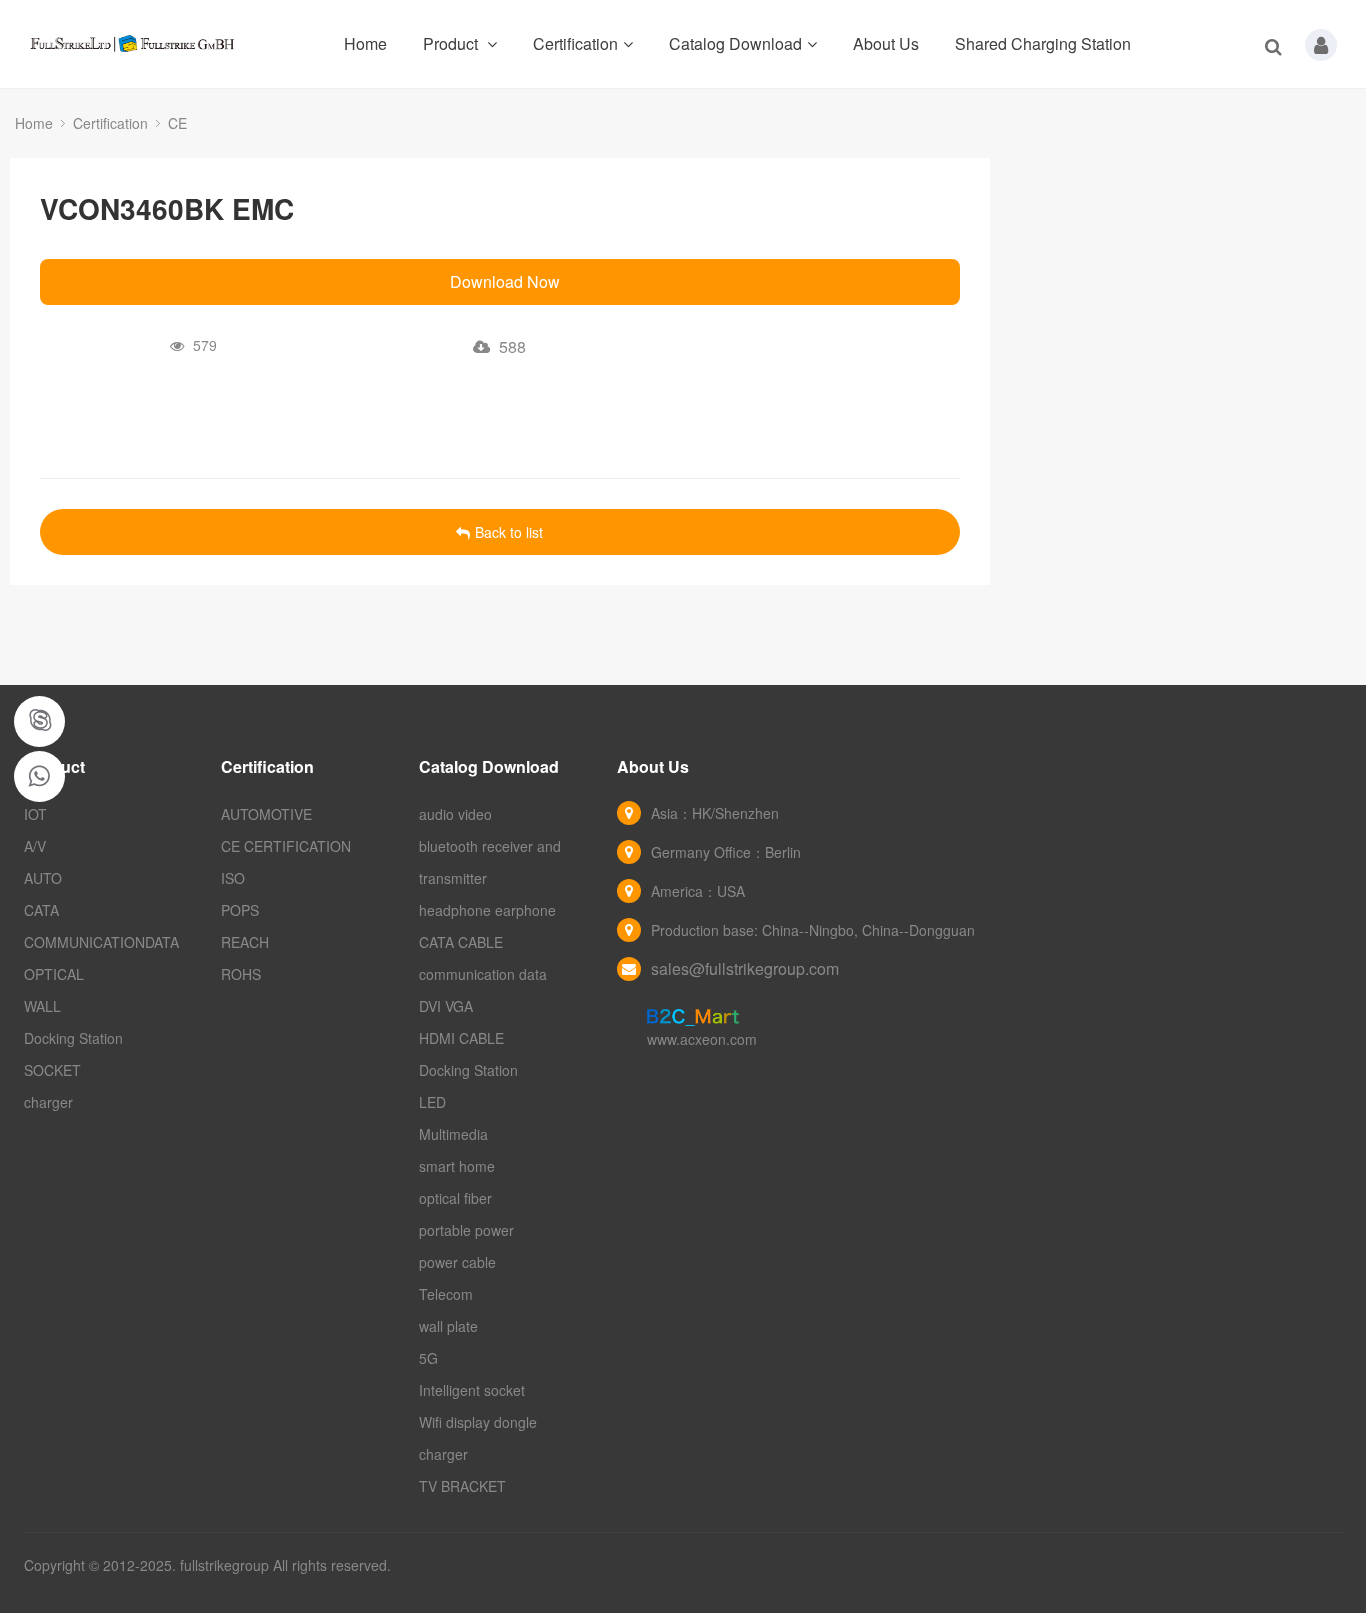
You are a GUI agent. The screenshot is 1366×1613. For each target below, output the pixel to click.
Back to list (509, 532)
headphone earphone (487, 910)
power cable (457, 1262)
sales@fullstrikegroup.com (745, 968)
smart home (457, 1166)
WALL (42, 1006)
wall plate (448, 1326)
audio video (455, 814)
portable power (466, 1230)
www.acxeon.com (702, 1039)
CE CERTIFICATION (286, 846)
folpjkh (40, 721)
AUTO (43, 878)
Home (365, 43)
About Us (886, 43)
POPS (240, 910)
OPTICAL (54, 974)
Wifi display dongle (478, 1422)
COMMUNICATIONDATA (101, 942)
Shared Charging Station (1043, 43)
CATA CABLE (461, 942)
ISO (233, 878)
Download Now (505, 281)
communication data (483, 974)
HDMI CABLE (461, 1038)
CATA (41, 910)
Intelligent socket (472, 1390)
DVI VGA (446, 1006)
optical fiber (455, 1198)
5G (428, 1358)
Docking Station (73, 1038)
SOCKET (52, 1070)
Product (452, 43)
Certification (575, 43)
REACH (245, 942)
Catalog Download (735, 43)
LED (432, 1102)
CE (177, 123)
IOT (35, 814)
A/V (35, 846)
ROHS (241, 974)
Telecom (446, 1294)
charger (48, 1102)
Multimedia (453, 1134)
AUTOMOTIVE (266, 814)
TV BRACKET (462, 1486)
